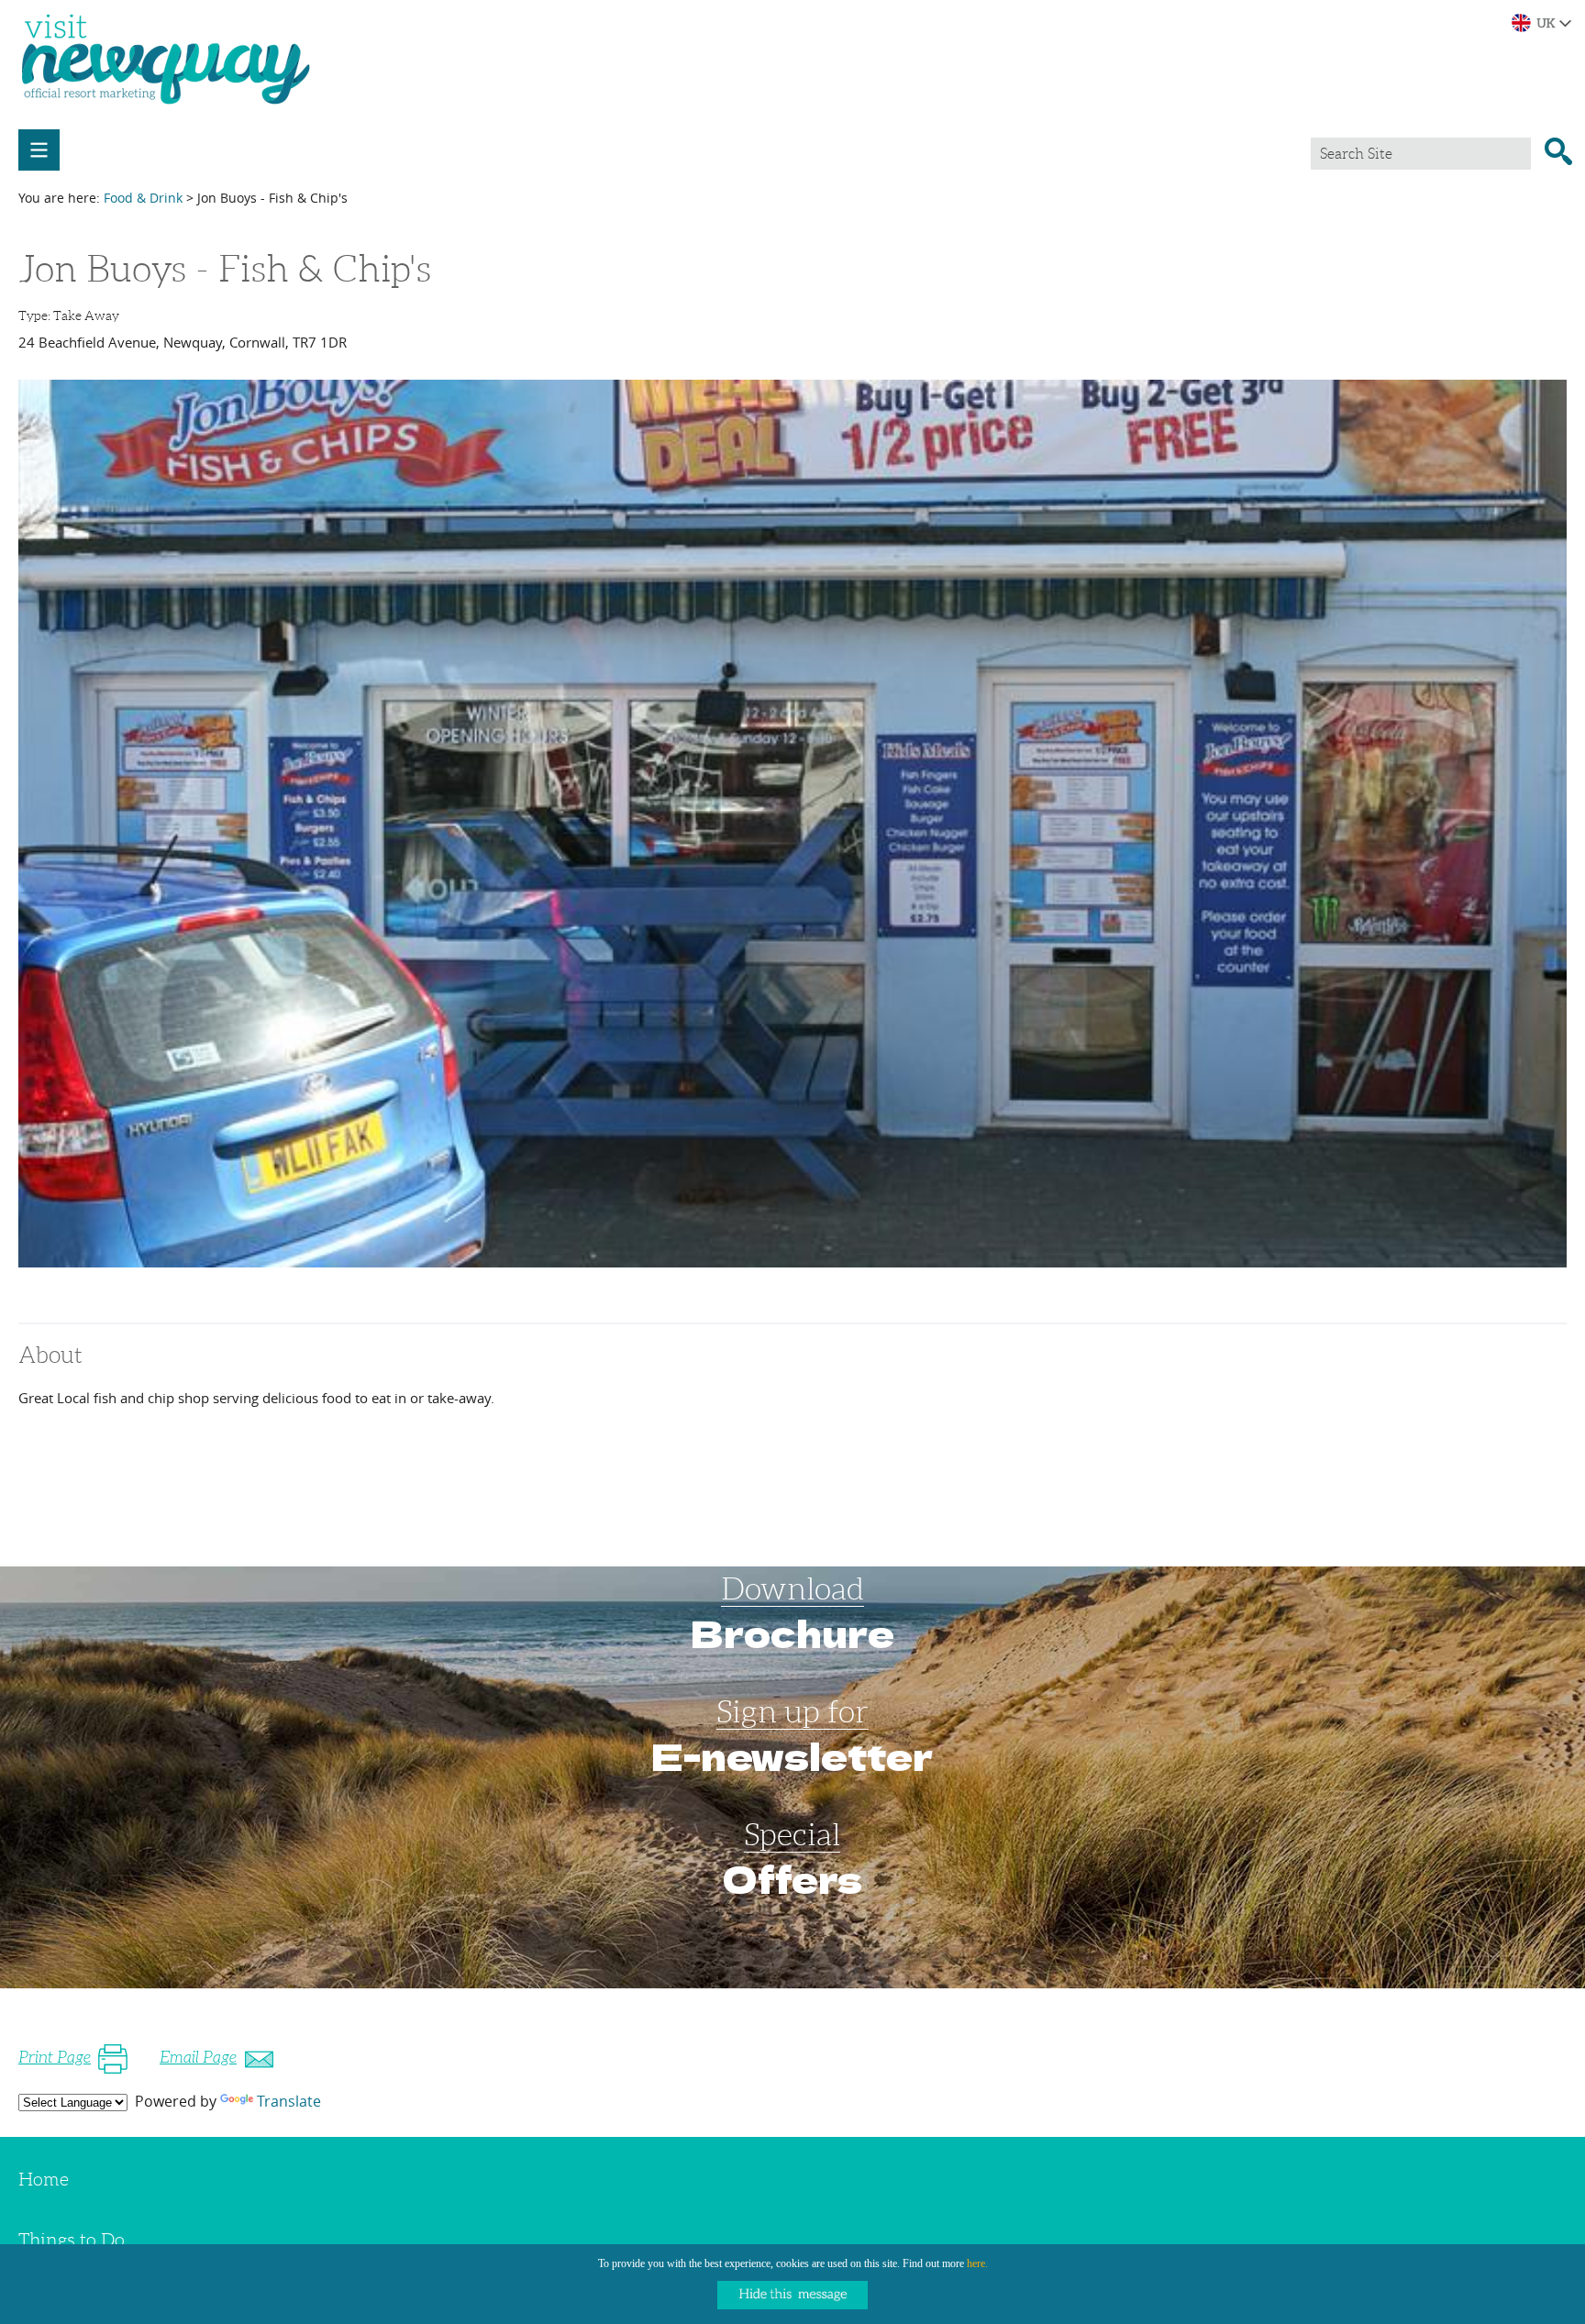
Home (44, 2179)
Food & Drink (143, 198)
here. (977, 2263)
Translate (289, 2101)
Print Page (55, 2057)
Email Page (198, 2057)
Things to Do (72, 2240)
